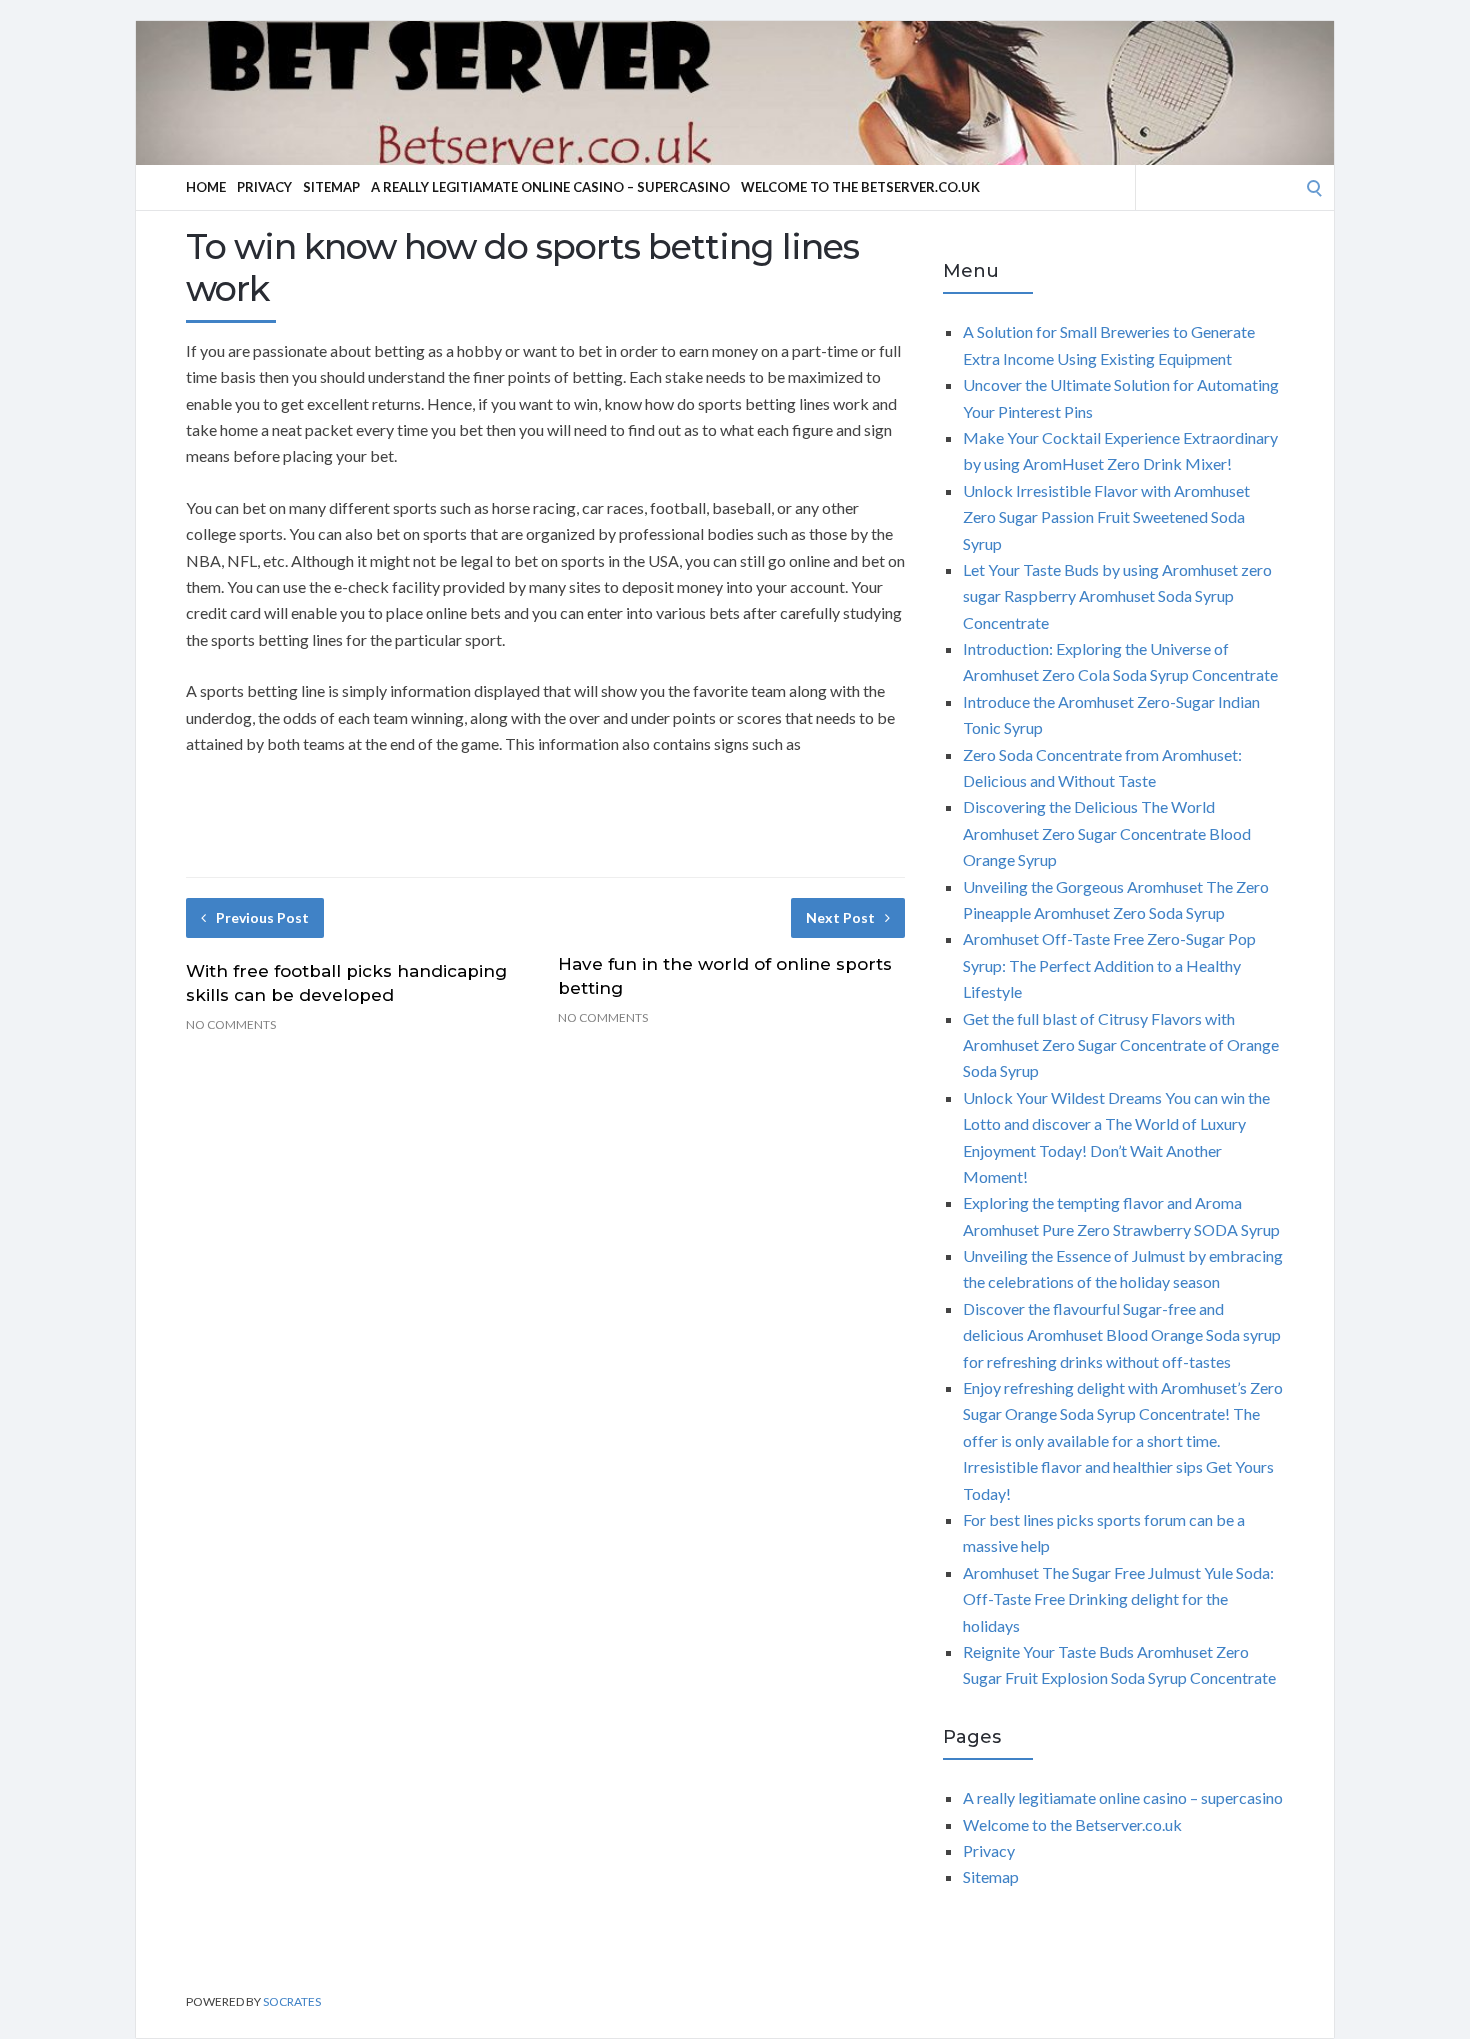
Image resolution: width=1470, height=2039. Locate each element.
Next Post (840, 917)
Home (206, 187)
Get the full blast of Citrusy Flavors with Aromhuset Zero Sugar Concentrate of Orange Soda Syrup (1121, 1045)
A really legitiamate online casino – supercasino (550, 187)
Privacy (264, 187)
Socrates (292, 2001)
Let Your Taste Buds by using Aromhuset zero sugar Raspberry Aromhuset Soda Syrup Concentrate (1117, 596)
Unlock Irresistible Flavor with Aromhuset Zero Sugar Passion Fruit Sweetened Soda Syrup (1106, 517)
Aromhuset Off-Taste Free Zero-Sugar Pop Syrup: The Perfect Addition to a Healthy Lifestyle (1109, 965)
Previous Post (262, 917)
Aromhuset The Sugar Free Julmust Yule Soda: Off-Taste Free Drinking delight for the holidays (1118, 1599)
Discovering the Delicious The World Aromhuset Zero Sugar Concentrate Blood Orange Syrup (1107, 833)
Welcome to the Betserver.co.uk (860, 187)
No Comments (231, 1024)
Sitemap (331, 187)
